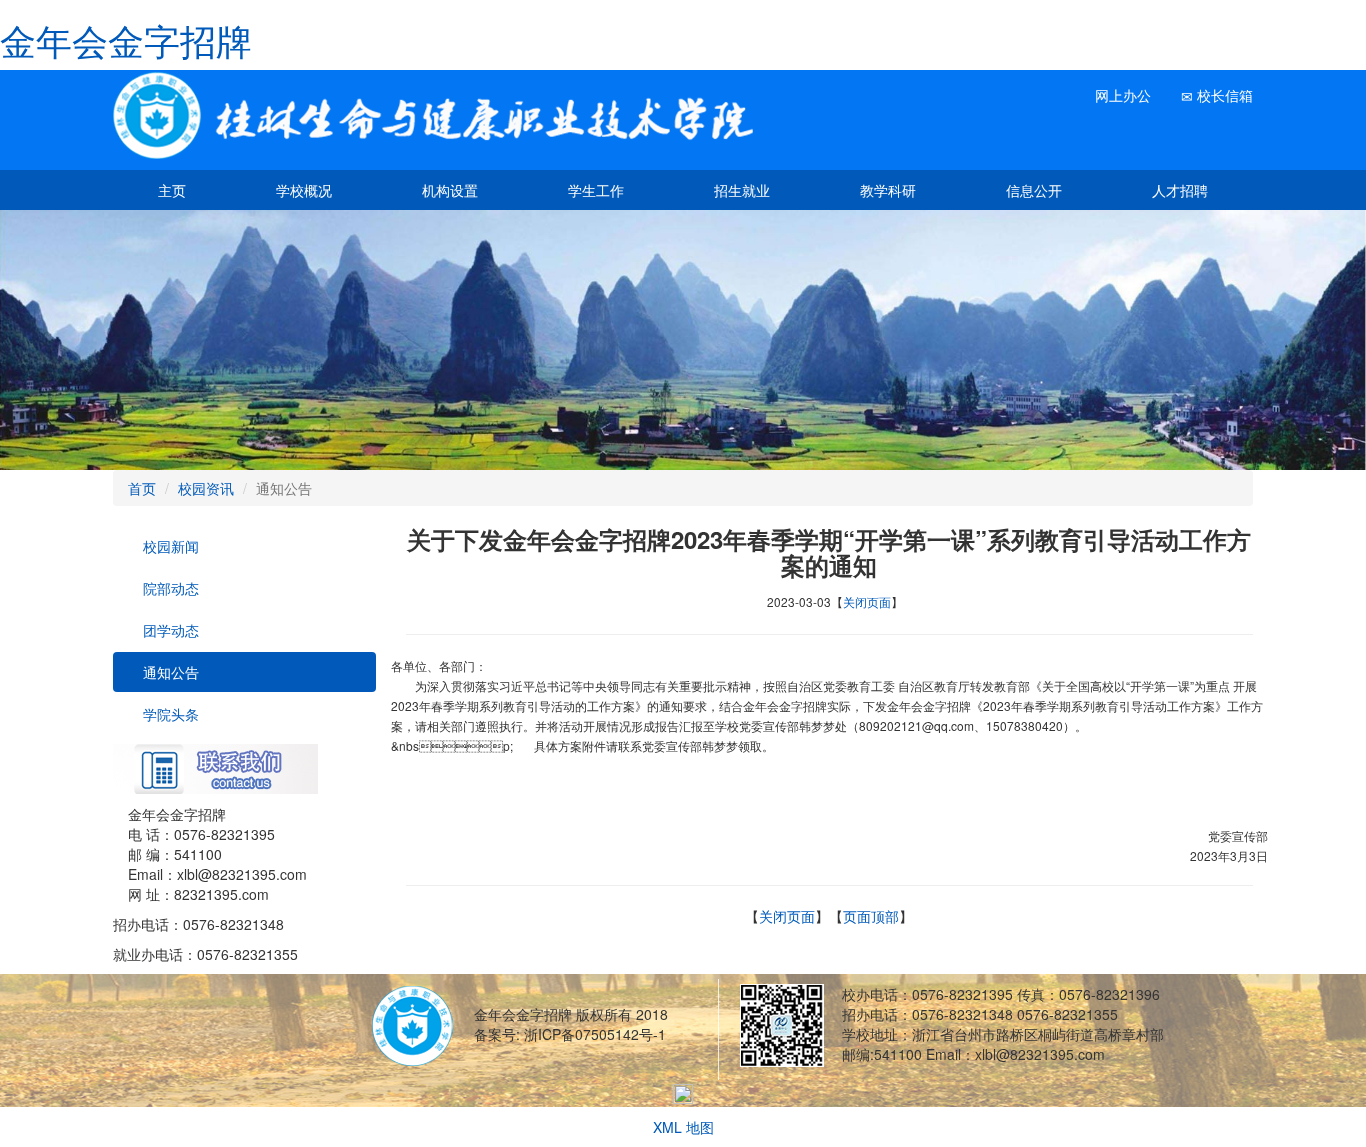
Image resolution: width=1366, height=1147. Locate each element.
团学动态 (169, 630)
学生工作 (596, 190)
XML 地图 (683, 1127)
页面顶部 (871, 916)
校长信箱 (1223, 95)
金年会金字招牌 (126, 39)
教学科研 (888, 190)
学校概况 (304, 190)
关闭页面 (867, 601)
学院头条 (169, 714)
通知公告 (169, 672)
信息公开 (1034, 190)
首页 (142, 488)
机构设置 (450, 190)
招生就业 (742, 190)
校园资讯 (206, 488)
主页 (172, 190)
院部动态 (169, 588)
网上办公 (1121, 95)
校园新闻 (169, 546)
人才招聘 (1180, 190)
